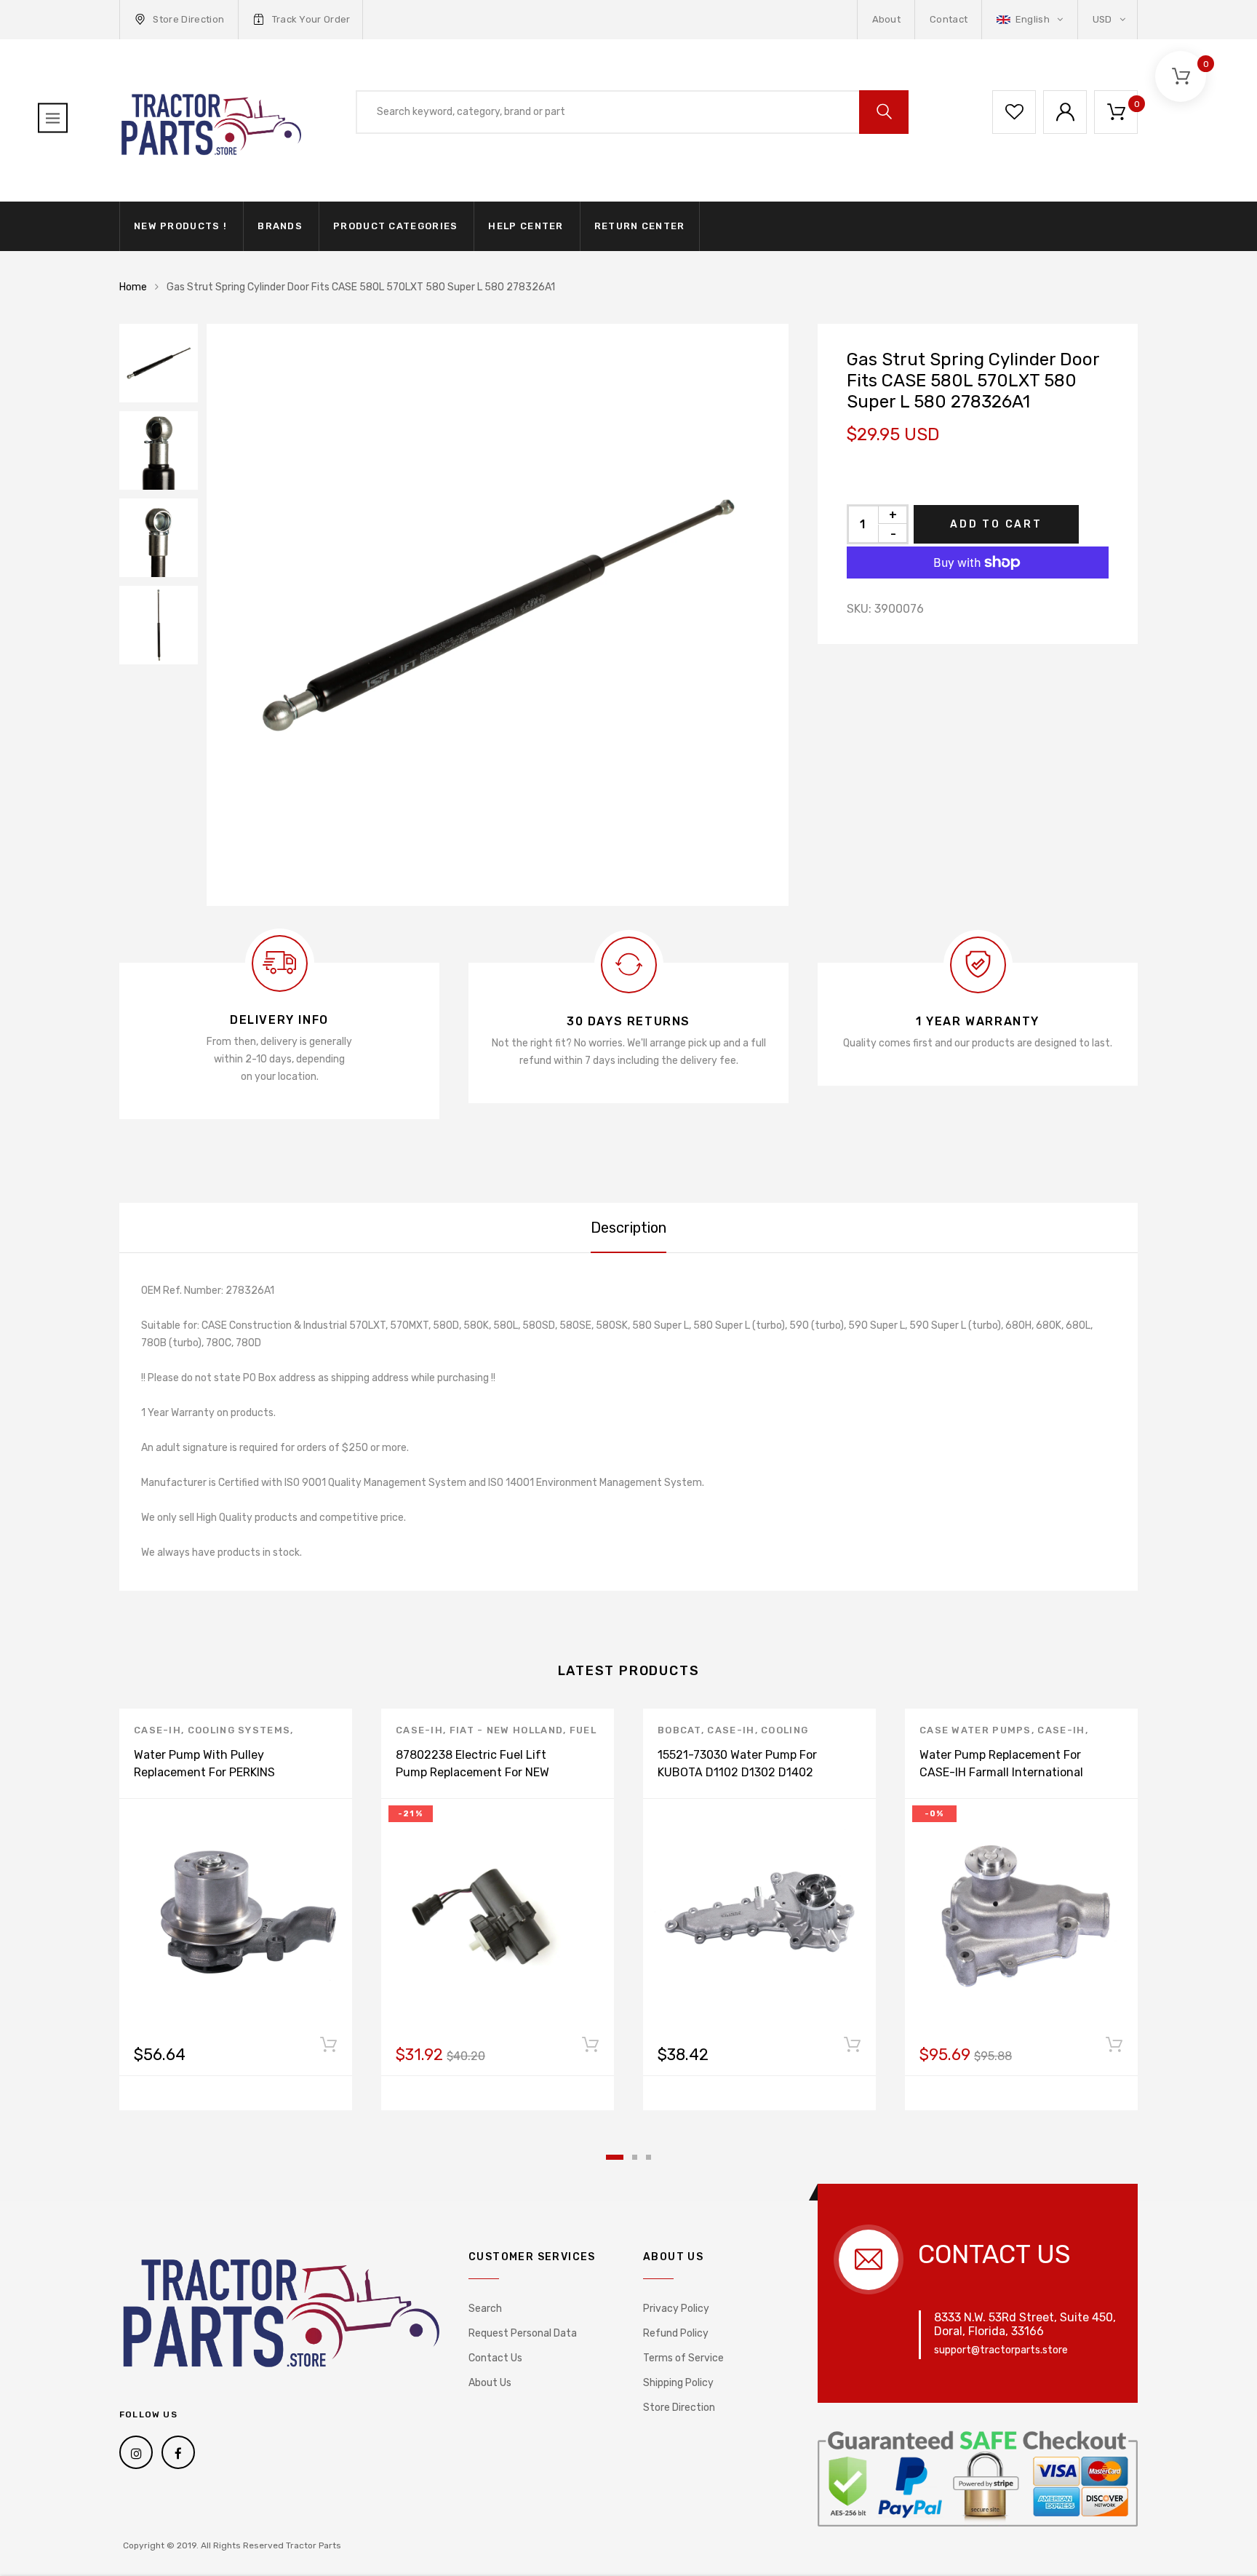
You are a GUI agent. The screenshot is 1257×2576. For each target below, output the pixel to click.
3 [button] (649, 2157)
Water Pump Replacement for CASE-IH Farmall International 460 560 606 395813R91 (1001, 1772)
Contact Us (495, 2358)
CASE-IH (157, 1730)
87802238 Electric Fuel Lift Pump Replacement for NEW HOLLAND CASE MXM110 (472, 1772)
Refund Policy (676, 2333)
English (1032, 19)
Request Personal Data (523, 2333)
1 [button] (615, 2157)
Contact (949, 19)
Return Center (640, 226)
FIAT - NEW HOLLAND (506, 1730)
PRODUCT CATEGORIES (395, 226)
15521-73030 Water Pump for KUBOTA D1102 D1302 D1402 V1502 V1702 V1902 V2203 (737, 1772)
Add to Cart (996, 524)
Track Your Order (311, 19)
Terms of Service (683, 2358)
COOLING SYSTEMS (239, 1730)
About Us (490, 2383)
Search (485, 2309)
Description (628, 1228)
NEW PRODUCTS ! (180, 226)
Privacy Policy (676, 2309)
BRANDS (280, 226)
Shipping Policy (678, 2383)
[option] (498, 615)
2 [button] (635, 2157)
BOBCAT (679, 1730)
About (887, 19)
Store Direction (188, 19)
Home (133, 287)
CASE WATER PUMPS (975, 1730)
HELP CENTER (526, 226)
